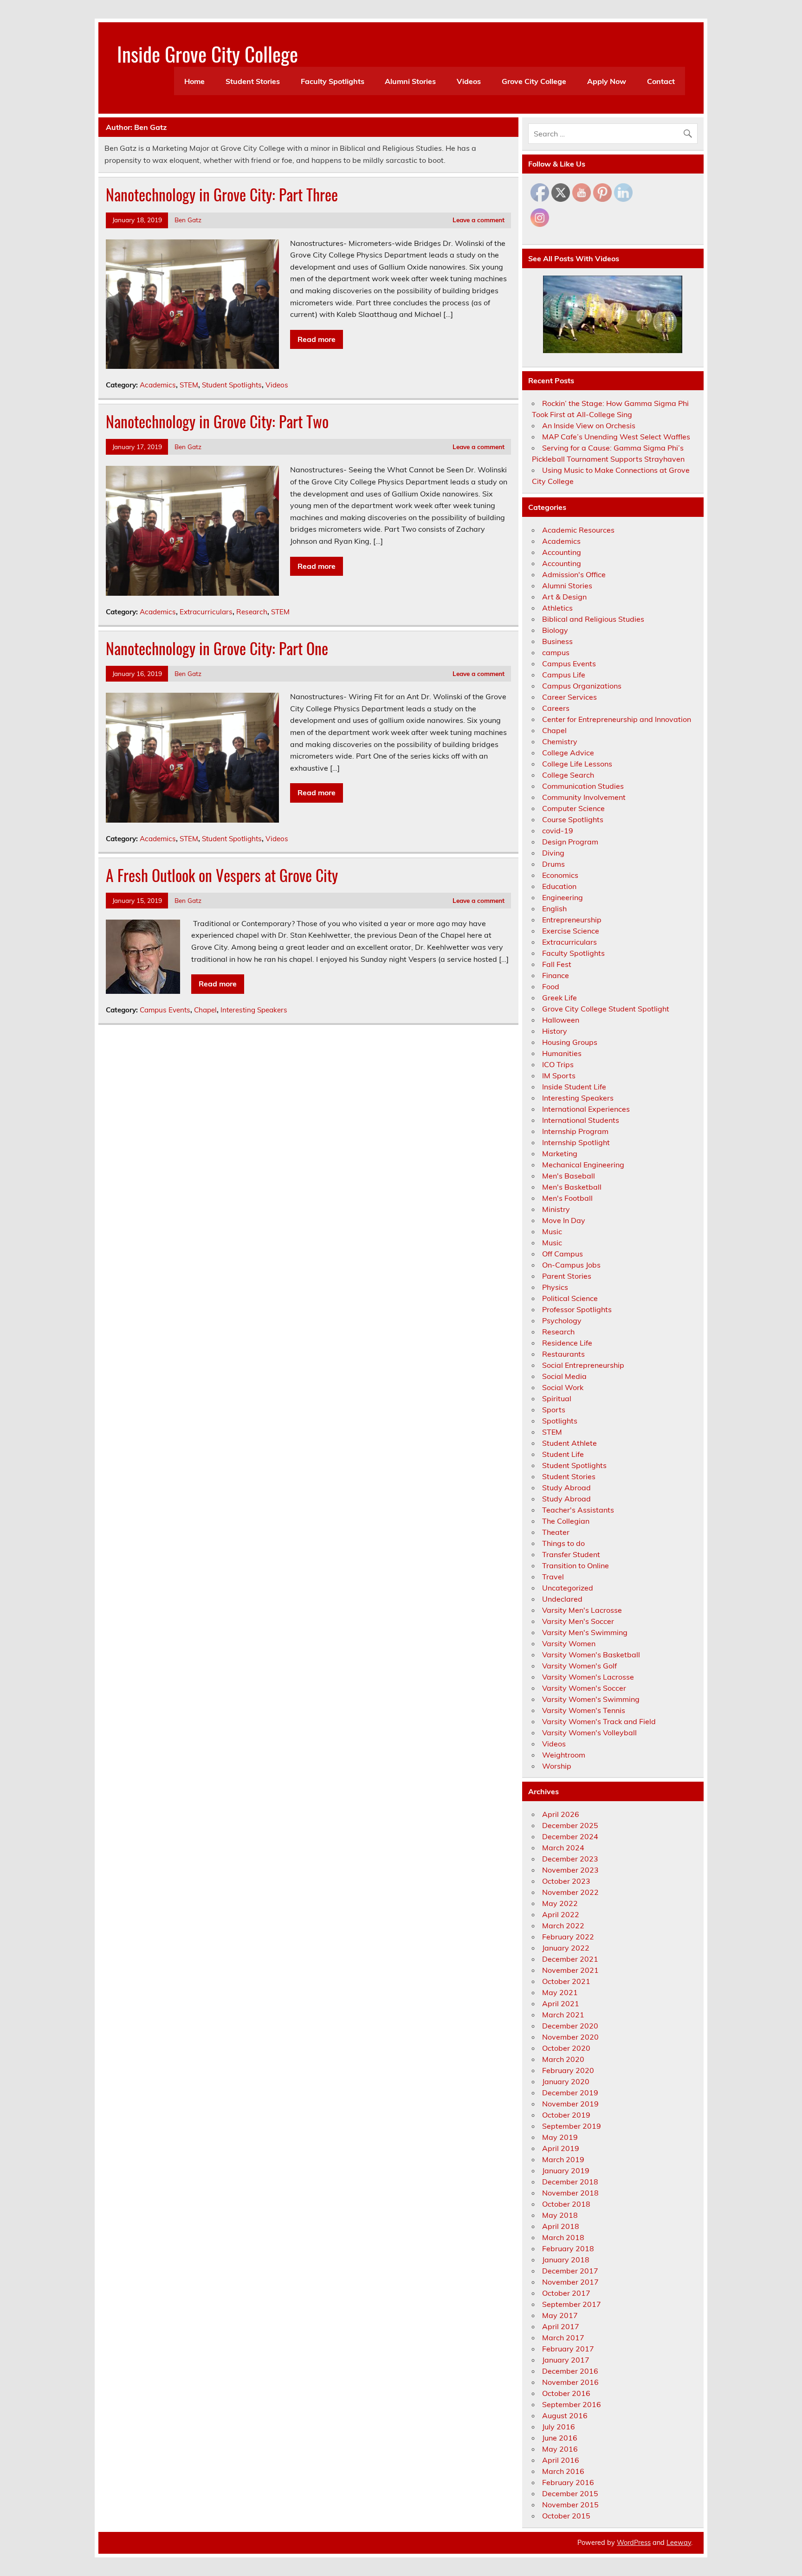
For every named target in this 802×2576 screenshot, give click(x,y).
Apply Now (607, 81)
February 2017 (568, 2349)
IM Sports (559, 1075)
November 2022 (570, 1892)
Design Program (570, 842)
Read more (317, 339)
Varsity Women (569, 1643)
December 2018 (570, 2182)
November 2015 (570, 2505)
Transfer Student (571, 1554)
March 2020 (563, 2059)
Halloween (561, 1020)
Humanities (562, 1053)
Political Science (570, 1298)
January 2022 (566, 1948)
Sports (554, 1410)
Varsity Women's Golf (579, 1666)
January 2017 (566, 2360)
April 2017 (561, 2326)
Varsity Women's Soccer (584, 1688)
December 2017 (570, 2271)
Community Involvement (584, 797)
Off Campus (563, 1254)
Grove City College (534, 81)
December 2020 (570, 2026)
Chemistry (560, 741)
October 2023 (566, 1881)
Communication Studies (583, 786)
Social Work (563, 1387)
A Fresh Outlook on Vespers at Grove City (222, 875)
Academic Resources (578, 530)
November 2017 (570, 2282)
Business (557, 641)
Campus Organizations (582, 686)
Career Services (569, 697)
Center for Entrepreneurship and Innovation (617, 719)
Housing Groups (570, 1042)
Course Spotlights (573, 819)
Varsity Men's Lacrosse (582, 1610)
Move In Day (564, 1220)
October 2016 (566, 2393)
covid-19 (558, 831)
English (554, 908)
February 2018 (568, 2248)
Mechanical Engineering (583, 1165)
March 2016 (563, 2471)
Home (194, 81)
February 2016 (568, 2482)
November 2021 (570, 1970)
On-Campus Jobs (571, 1265)
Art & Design (564, 597)
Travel (553, 1577)
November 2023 (570, 1870)
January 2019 (566, 2170)
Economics (560, 875)
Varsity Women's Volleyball (589, 1732)
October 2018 (566, 2204)
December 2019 (570, 2093)
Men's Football (567, 1198)
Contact (661, 81)
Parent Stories (567, 1276)
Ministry (556, 1209)
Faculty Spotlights (333, 81)
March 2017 (563, 2338)
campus (556, 652)
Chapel (205, 1010)
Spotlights (560, 1421)
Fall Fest (557, 964)
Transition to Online (576, 1565)
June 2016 (560, 2438)
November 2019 (570, 2104)
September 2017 (572, 2304)
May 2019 (560, 2137)
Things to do (563, 1543)
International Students (581, 1120)
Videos (469, 81)
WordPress (634, 2543)
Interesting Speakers (254, 1010)
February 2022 (568, 1937)
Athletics (557, 608)
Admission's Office (574, 574)
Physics (555, 1287)
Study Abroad (566, 1488)
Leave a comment (479, 220)
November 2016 (570, 2382)
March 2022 (563, 1926)
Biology (555, 630)
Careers (556, 708)
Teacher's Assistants (578, 1510)
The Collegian (566, 1521)
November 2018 (570, 2193)
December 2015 (570, 2493)
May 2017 (560, 2315)
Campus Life (564, 675)
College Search (568, 775)
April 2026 (561, 1814)
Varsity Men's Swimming (585, 1632)
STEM (189, 385)
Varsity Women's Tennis (584, 1710)
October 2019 (566, 2115)
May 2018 (560, 2215)
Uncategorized (568, 1588)
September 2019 (572, 2126)
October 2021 (566, 1981)
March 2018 (563, 2237)
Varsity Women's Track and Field (599, 1721)
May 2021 (560, 1992)
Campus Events (165, 1010)
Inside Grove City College (207, 53)
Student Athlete (569, 1443)
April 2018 (561, 2226)
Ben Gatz (188, 220)
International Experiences (586, 1109)
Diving (553, 853)
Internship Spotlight (576, 1142)
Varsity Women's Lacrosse (588, 1677)
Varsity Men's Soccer (578, 1621)
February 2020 (568, 2070)
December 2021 (570, 1959)
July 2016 (559, 2427)
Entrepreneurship (572, 920)
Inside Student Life (574, 1087)
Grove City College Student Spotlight (606, 1009)
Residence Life (567, 1343)
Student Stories (253, 81)
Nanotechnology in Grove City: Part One (217, 648)
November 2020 (570, 2037)
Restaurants (563, 1354)
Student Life (563, 1454)
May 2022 (560, 1903)
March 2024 (563, 1848)
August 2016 (565, 2415)
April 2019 (561, 2148)
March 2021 (563, 2015)
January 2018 (566, 2260)
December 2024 (570, 1836)
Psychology (562, 1320)
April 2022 (561, 1914)
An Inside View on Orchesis (589, 425)
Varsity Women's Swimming (591, 1699)
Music (552, 1231)
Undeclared (562, 1599)
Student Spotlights (232, 385)
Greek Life (559, 998)
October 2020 (566, 2048)
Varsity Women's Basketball (591, 1655)
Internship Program (575, 1131)
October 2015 (566, 2516)
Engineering (563, 897)
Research (252, 612)
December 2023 (570, 1859)
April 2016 (561, 2460)
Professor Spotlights (577, 1309)
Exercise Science (571, 931)
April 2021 (561, 2003)
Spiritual (557, 1398)
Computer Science (573, 808)
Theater (556, 1532)
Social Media (564, 1376)
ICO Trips (558, 1064)
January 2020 (566, 2081)
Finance (556, 975)
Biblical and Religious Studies (593, 619)
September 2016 (572, 2404)
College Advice (568, 753)
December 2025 (570, 1825)
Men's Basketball (572, 1187)
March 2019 (563, 2159)
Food (551, 986)
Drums (553, 864)
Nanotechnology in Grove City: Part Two (217, 421)
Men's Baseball (569, 1176)
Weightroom (564, 1755)
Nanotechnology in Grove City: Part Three (222, 194)
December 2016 (570, 2371)
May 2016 (560, 2449)
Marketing (560, 1153)
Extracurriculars (206, 612)
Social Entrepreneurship (583, 1365)
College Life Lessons (577, 764)
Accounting (562, 552)
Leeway (679, 2543)
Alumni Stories (410, 81)
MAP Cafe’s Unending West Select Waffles (616, 437)
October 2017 (566, 2293)
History (555, 1031)
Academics (158, 385)
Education (559, 886)
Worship (557, 1766)
